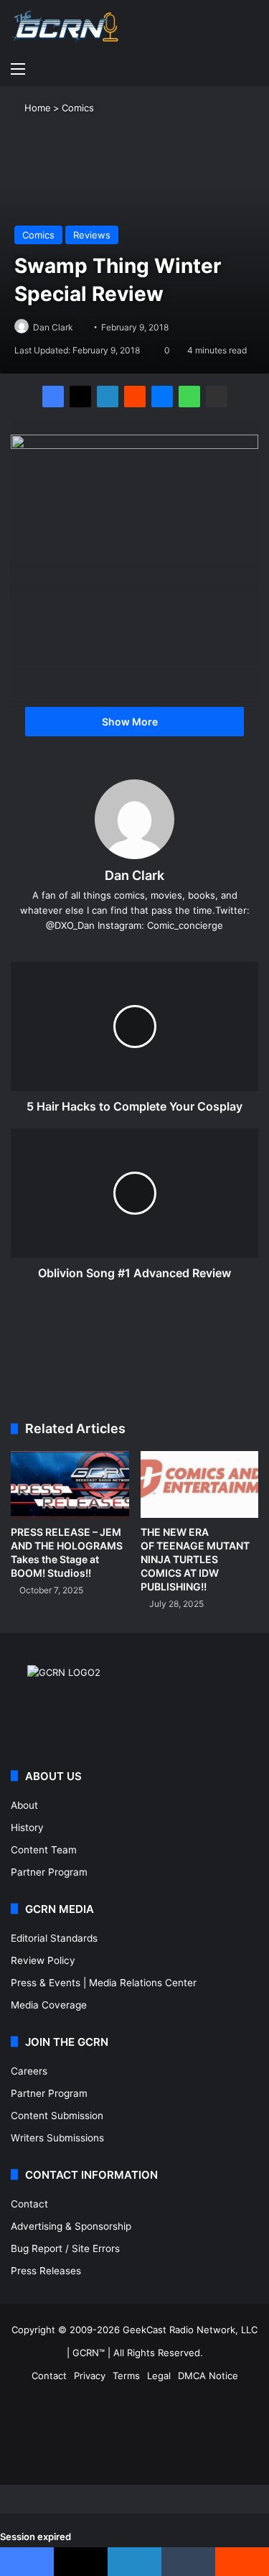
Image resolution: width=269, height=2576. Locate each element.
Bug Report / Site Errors (65, 2248)
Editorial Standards (54, 1938)
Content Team (44, 1850)
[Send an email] (79, 327)
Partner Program (49, 1872)
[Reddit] (135, 397)
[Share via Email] (217, 397)
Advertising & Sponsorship (71, 2226)
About (24, 1805)
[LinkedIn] (108, 397)
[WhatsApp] (189, 397)
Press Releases (46, 2271)
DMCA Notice (208, 2376)
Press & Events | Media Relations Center (104, 1983)
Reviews (92, 235)
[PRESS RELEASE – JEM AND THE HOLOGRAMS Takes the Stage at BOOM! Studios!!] (70, 1484)
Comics (78, 108)
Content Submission (57, 2116)
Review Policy (43, 1960)
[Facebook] (53, 397)
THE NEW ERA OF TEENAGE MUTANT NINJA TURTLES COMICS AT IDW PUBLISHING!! (195, 1559)
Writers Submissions (57, 2138)
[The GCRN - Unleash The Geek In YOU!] (65, 27)
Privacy (90, 2376)
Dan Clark (53, 327)
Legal (159, 2376)
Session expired (36, 2536)
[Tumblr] (188, 2562)
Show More (131, 722)
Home (36, 108)
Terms (126, 2376)
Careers (29, 2071)
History (27, 1827)
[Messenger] (162, 397)
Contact (29, 2204)
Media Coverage (49, 2005)
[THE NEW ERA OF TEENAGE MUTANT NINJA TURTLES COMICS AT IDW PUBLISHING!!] (200, 1484)
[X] (80, 397)
